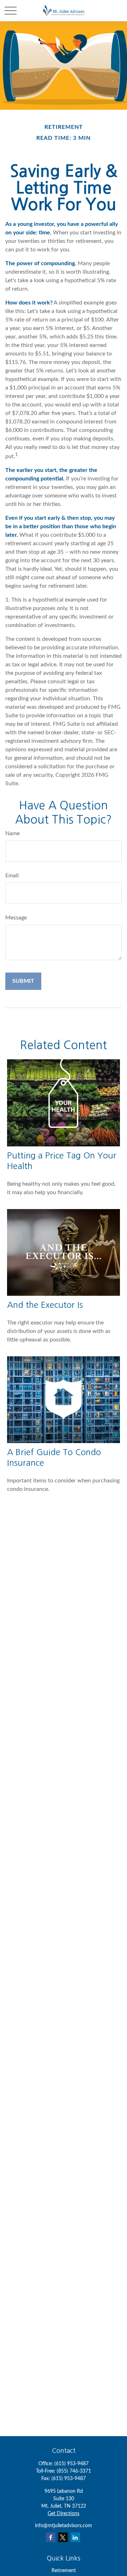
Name (13, 833)
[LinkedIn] (75, 2537)
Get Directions (64, 2514)
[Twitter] (63, 2537)
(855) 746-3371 (74, 2471)
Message (16, 918)
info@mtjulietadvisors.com (64, 2526)
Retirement (64, 2571)
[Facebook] (51, 2537)
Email (12, 876)
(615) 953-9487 (71, 2464)
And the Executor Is (45, 1305)
